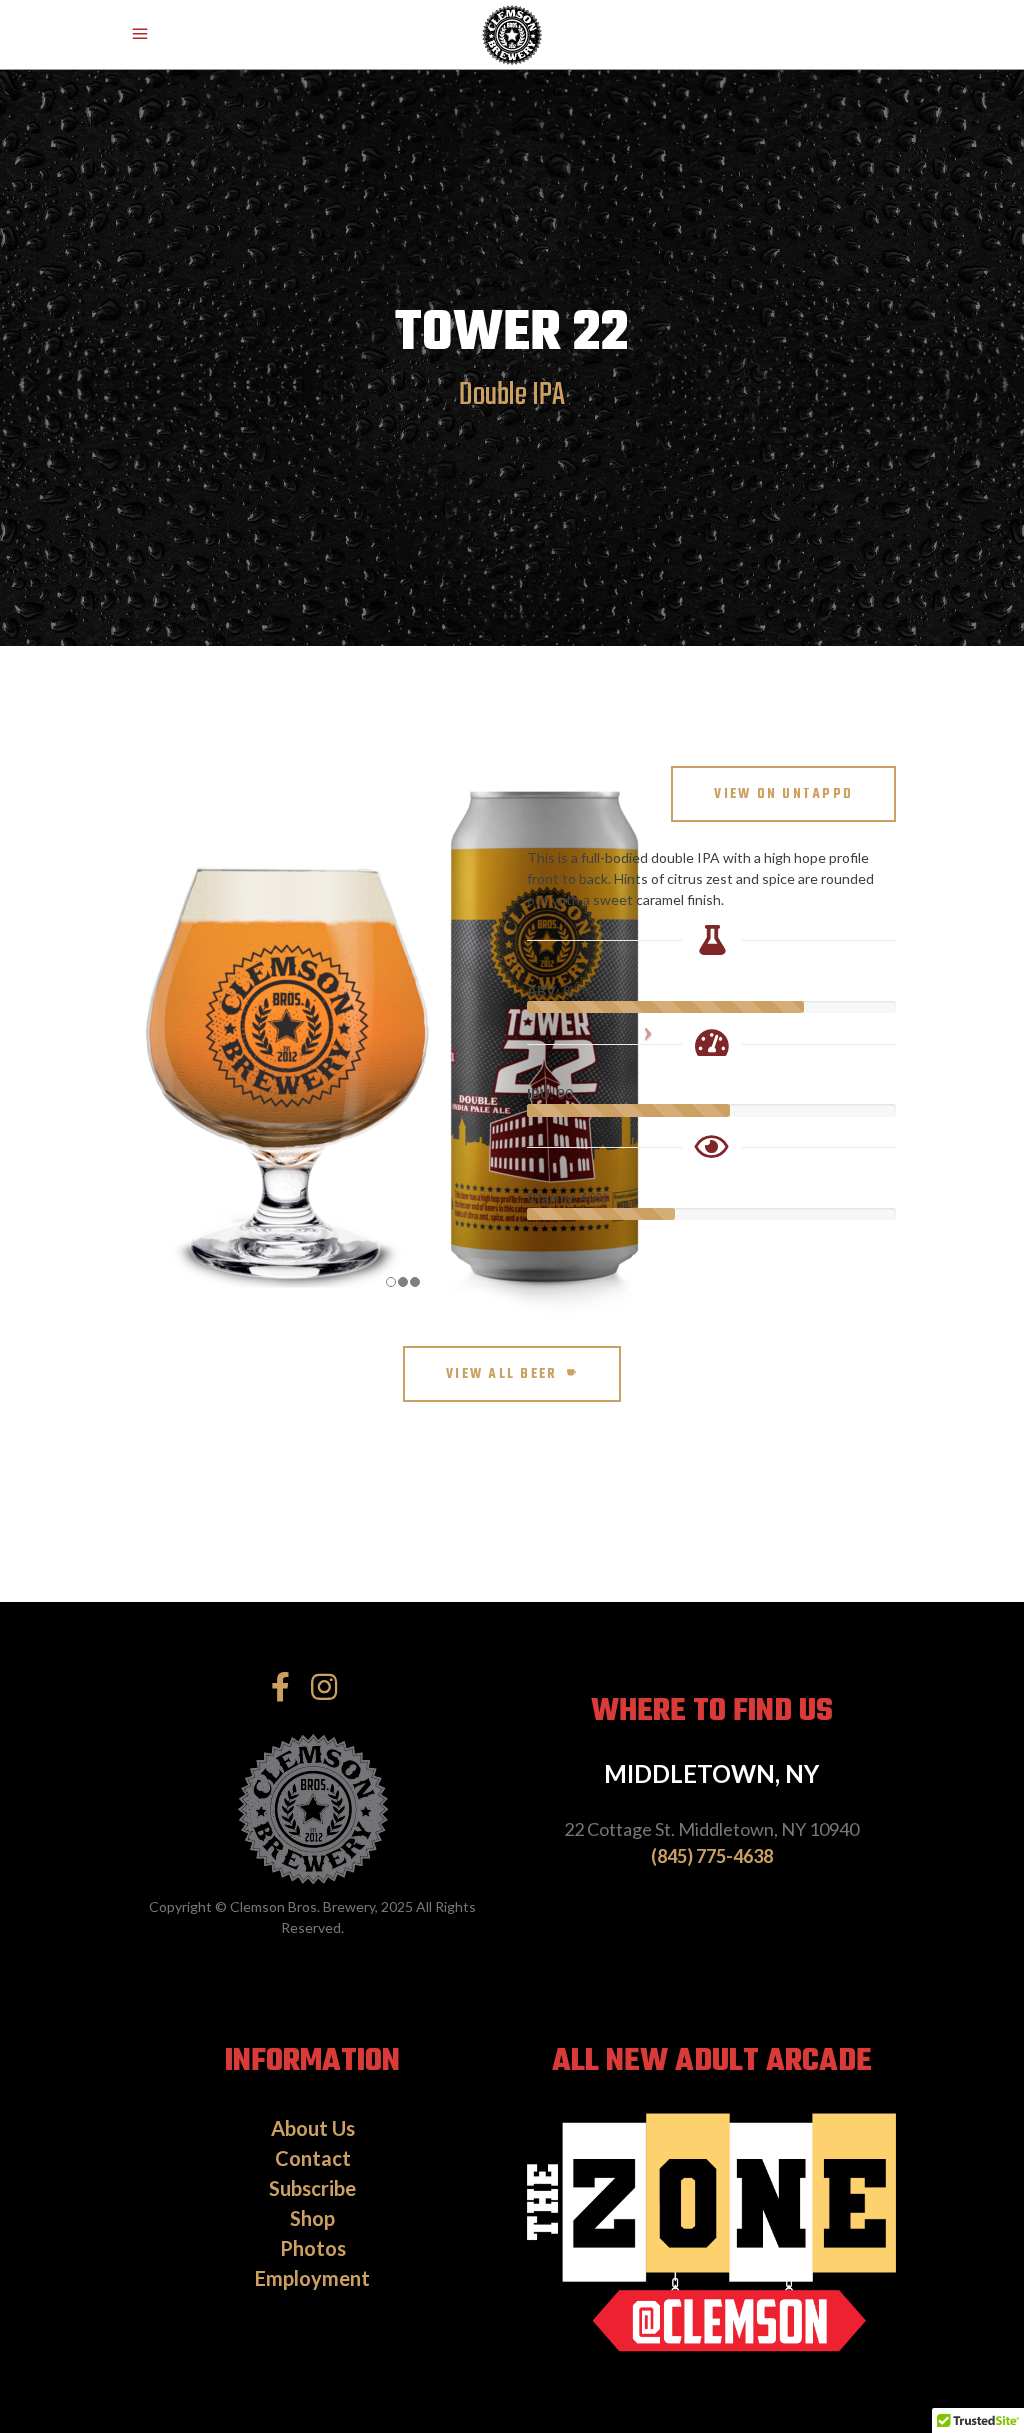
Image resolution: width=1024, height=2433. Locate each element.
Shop (312, 2218)
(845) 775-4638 (712, 1856)
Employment (312, 2278)
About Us (313, 2128)
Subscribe (312, 2188)
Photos (313, 2248)
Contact (313, 2158)
